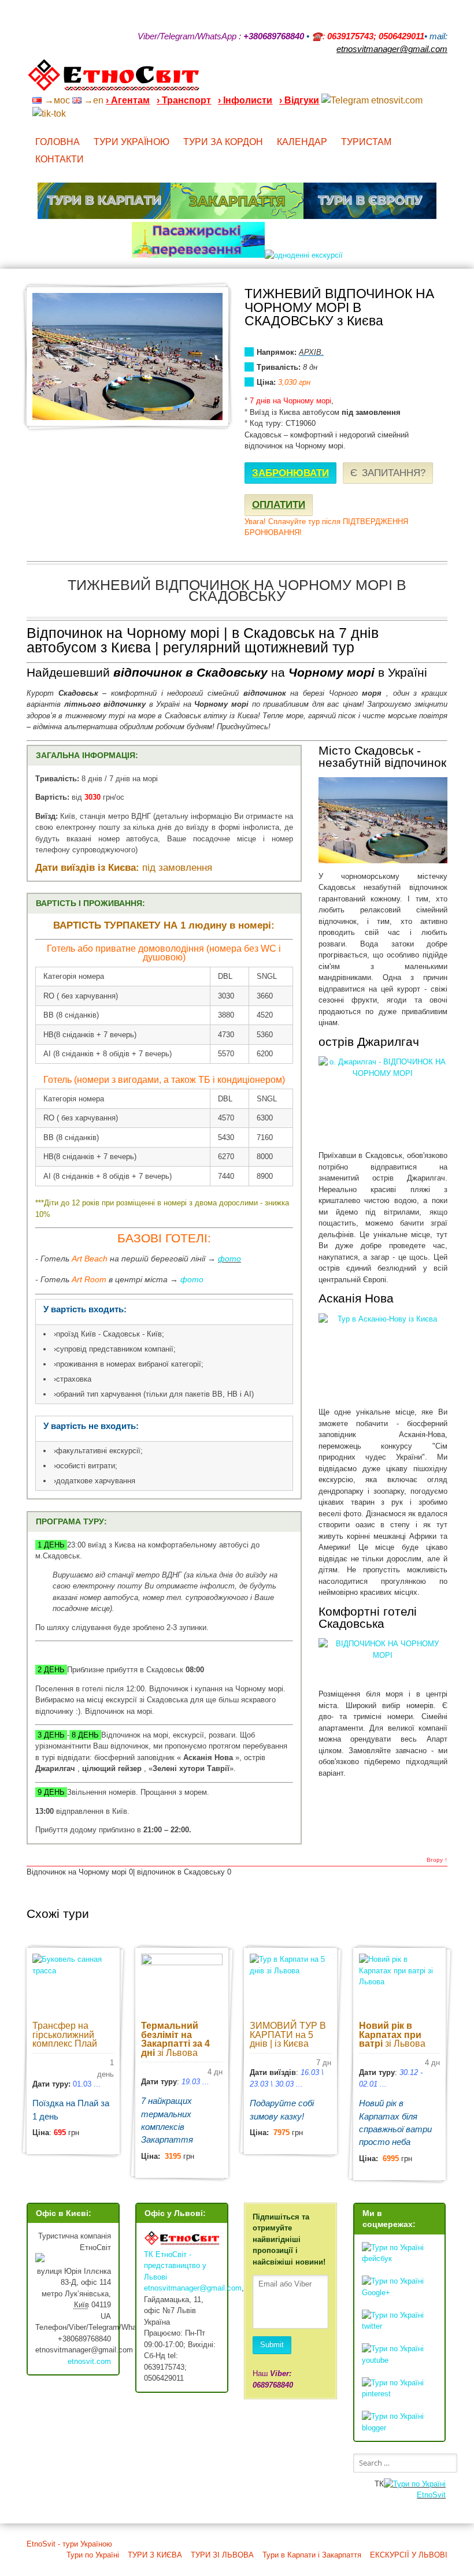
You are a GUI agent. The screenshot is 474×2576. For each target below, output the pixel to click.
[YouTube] (383, 80)
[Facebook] (398, 80)
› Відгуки (299, 100)
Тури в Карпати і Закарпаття (312, 2555)
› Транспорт (184, 100)
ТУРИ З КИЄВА (155, 2555)
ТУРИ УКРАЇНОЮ (132, 142)
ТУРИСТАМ (366, 142)
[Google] (368, 80)
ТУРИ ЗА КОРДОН (223, 142)
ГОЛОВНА (58, 142)
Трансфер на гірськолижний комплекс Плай (65, 2035)
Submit (272, 2345)
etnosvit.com (89, 2361)
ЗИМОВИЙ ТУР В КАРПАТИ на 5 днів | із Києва (288, 2035)
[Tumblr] (413, 80)
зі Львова (175, 2039)
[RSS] (353, 80)
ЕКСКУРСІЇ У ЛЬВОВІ (409, 2555)
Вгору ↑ (437, 1860)
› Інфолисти (245, 100)
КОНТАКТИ (60, 159)
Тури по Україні (93, 2555)
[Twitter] (428, 80)
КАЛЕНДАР (302, 142)
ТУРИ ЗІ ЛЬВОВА (222, 2555)
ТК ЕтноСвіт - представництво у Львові (175, 2266)
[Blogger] (443, 80)
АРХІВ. (311, 352)
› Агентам (128, 100)
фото (229, 1259)
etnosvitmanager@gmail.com (193, 2288)
